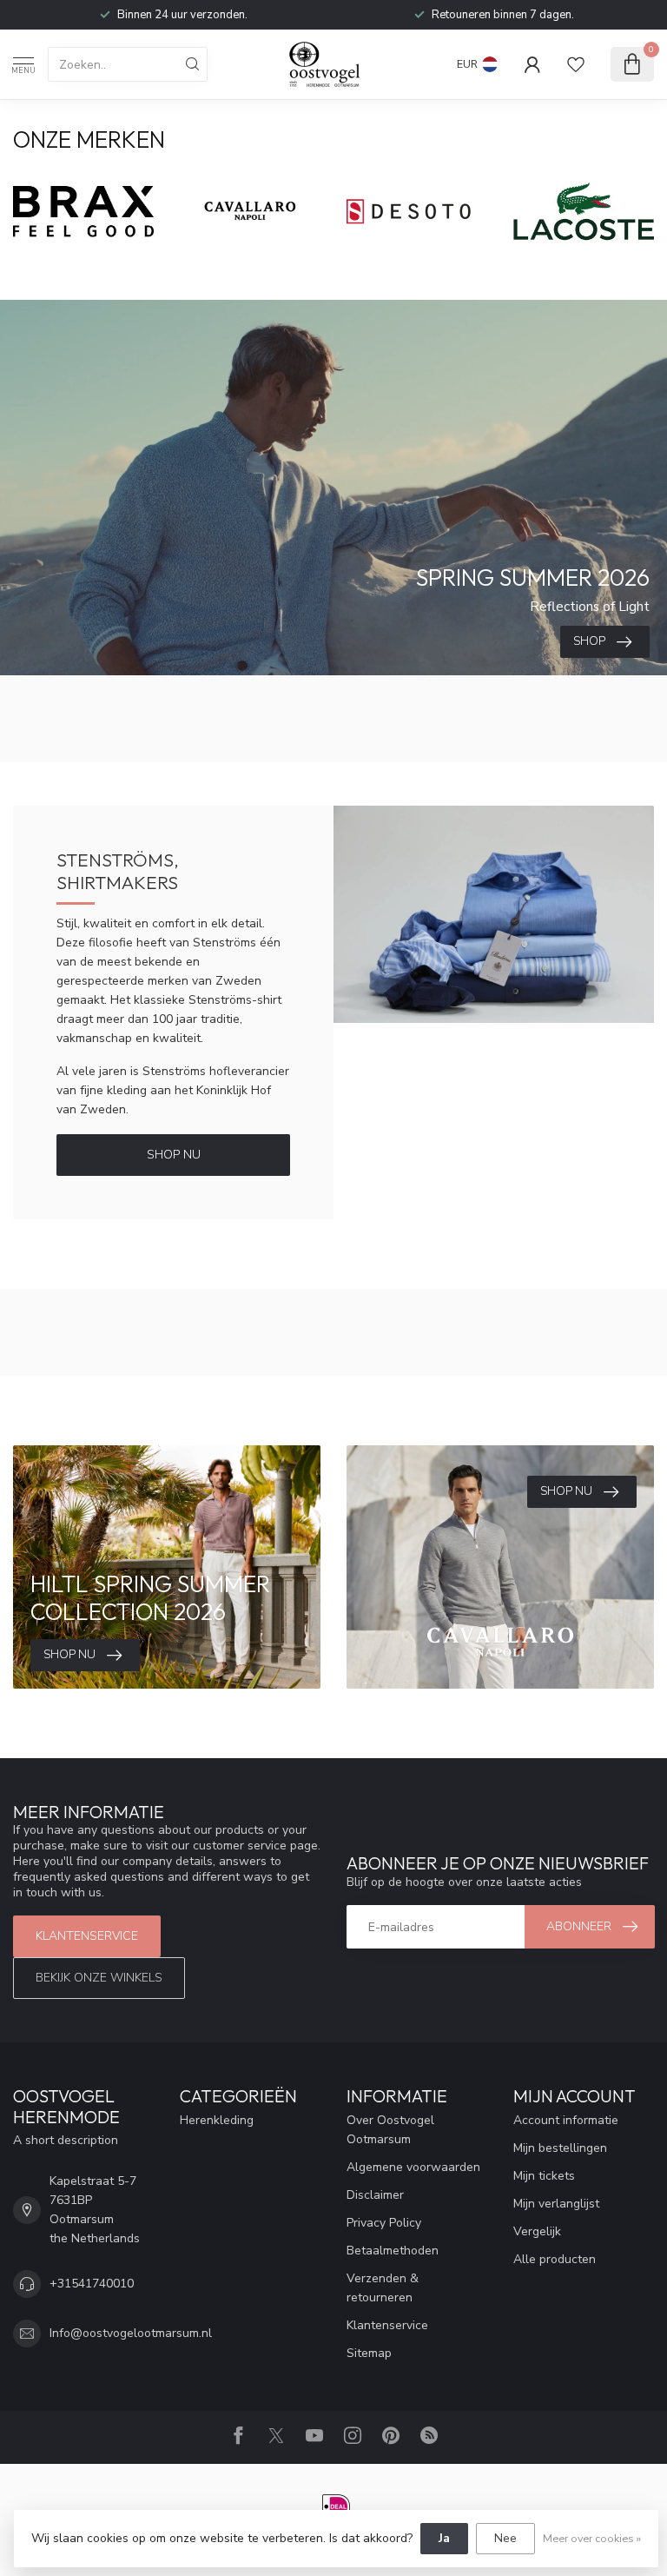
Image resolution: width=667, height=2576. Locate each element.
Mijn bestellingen (560, 2148)
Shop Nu (174, 1155)
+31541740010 (92, 2284)
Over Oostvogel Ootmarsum (390, 2130)
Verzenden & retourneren (383, 2288)
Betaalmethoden (393, 2251)
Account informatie (566, 2120)
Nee (505, 2538)
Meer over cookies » (592, 2538)
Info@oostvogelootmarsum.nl (131, 2333)
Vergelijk (537, 2231)
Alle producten (555, 2259)
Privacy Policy (384, 2223)
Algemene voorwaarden (413, 2167)
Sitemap (369, 2353)
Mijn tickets (544, 2176)
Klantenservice (87, 1936)
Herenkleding (217, 2120)
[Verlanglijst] (576, 64)
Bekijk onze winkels (99, 1978)
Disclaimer (375, 2195)
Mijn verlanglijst (556, 2204)
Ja (444, 2538)
